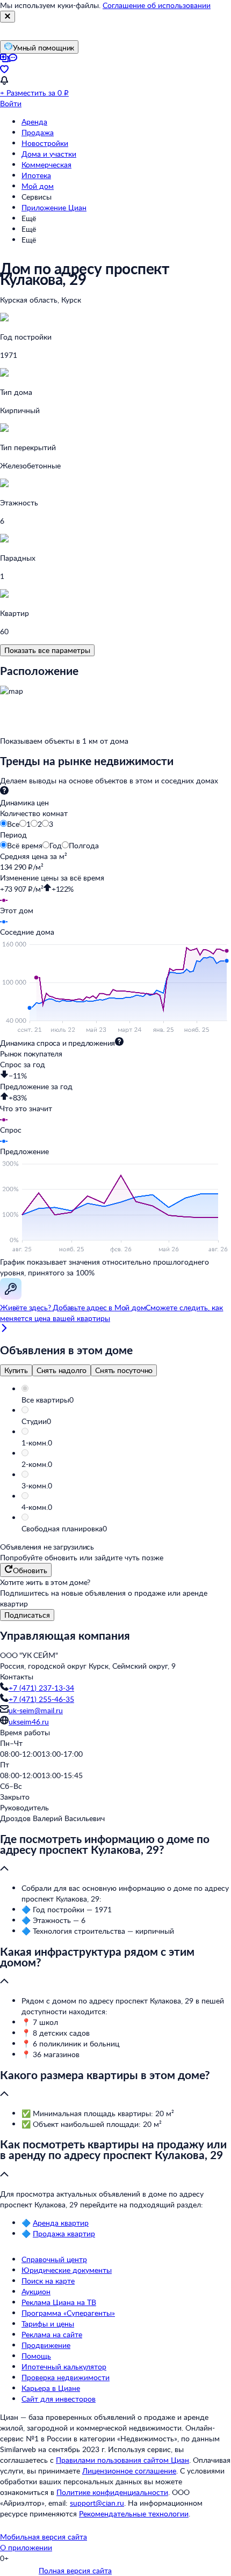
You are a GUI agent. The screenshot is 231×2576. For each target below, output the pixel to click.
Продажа (38, 132)
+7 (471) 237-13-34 (41, 1688)
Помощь (36, 2356)
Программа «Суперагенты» (68, 2313)
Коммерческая (46, 164)
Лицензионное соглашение (129, 2471)
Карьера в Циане (51, 2388)
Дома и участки (49, 154)
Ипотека (36, 175)
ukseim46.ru (29, 1722)
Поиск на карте (48, 2281)
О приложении (26, 2547)
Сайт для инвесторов (59, 2399)
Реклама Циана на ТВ (59, 2302)
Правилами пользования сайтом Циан (122, 2460)
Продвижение (46, 2345)
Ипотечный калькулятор (64, 2366)
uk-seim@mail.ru (36, 1710)
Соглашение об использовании (157, 5)
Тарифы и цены (48, 2324)
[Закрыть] (8, 17)
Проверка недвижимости (66, 2377)
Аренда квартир (61, 2223)
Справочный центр (54, 2259)
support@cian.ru (97, 2503)
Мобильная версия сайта (44, 2537)
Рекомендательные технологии (134, 2513)
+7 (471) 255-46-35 (41, 1699)
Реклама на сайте (52, 2334)
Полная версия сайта (75, 2570)
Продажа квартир (64, 2233)
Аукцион (36, 2291)
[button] (126, 1400)
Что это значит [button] (26, 1108)
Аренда (34, 122)
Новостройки (45, 143)
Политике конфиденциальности (112, 2492)
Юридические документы (67, 2270)
